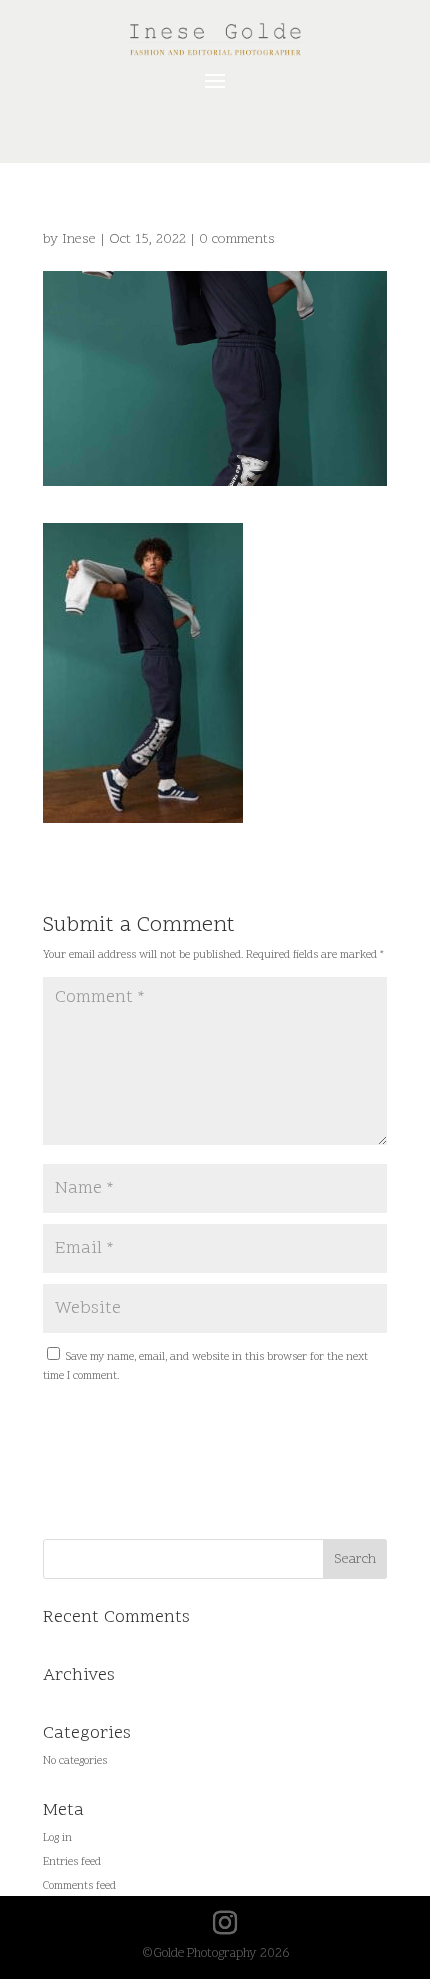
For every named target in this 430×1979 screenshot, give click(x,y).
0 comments (237, 239)
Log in (57, 1838)
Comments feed (79, 1886)
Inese (79, 239)
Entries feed (72, 1862)
